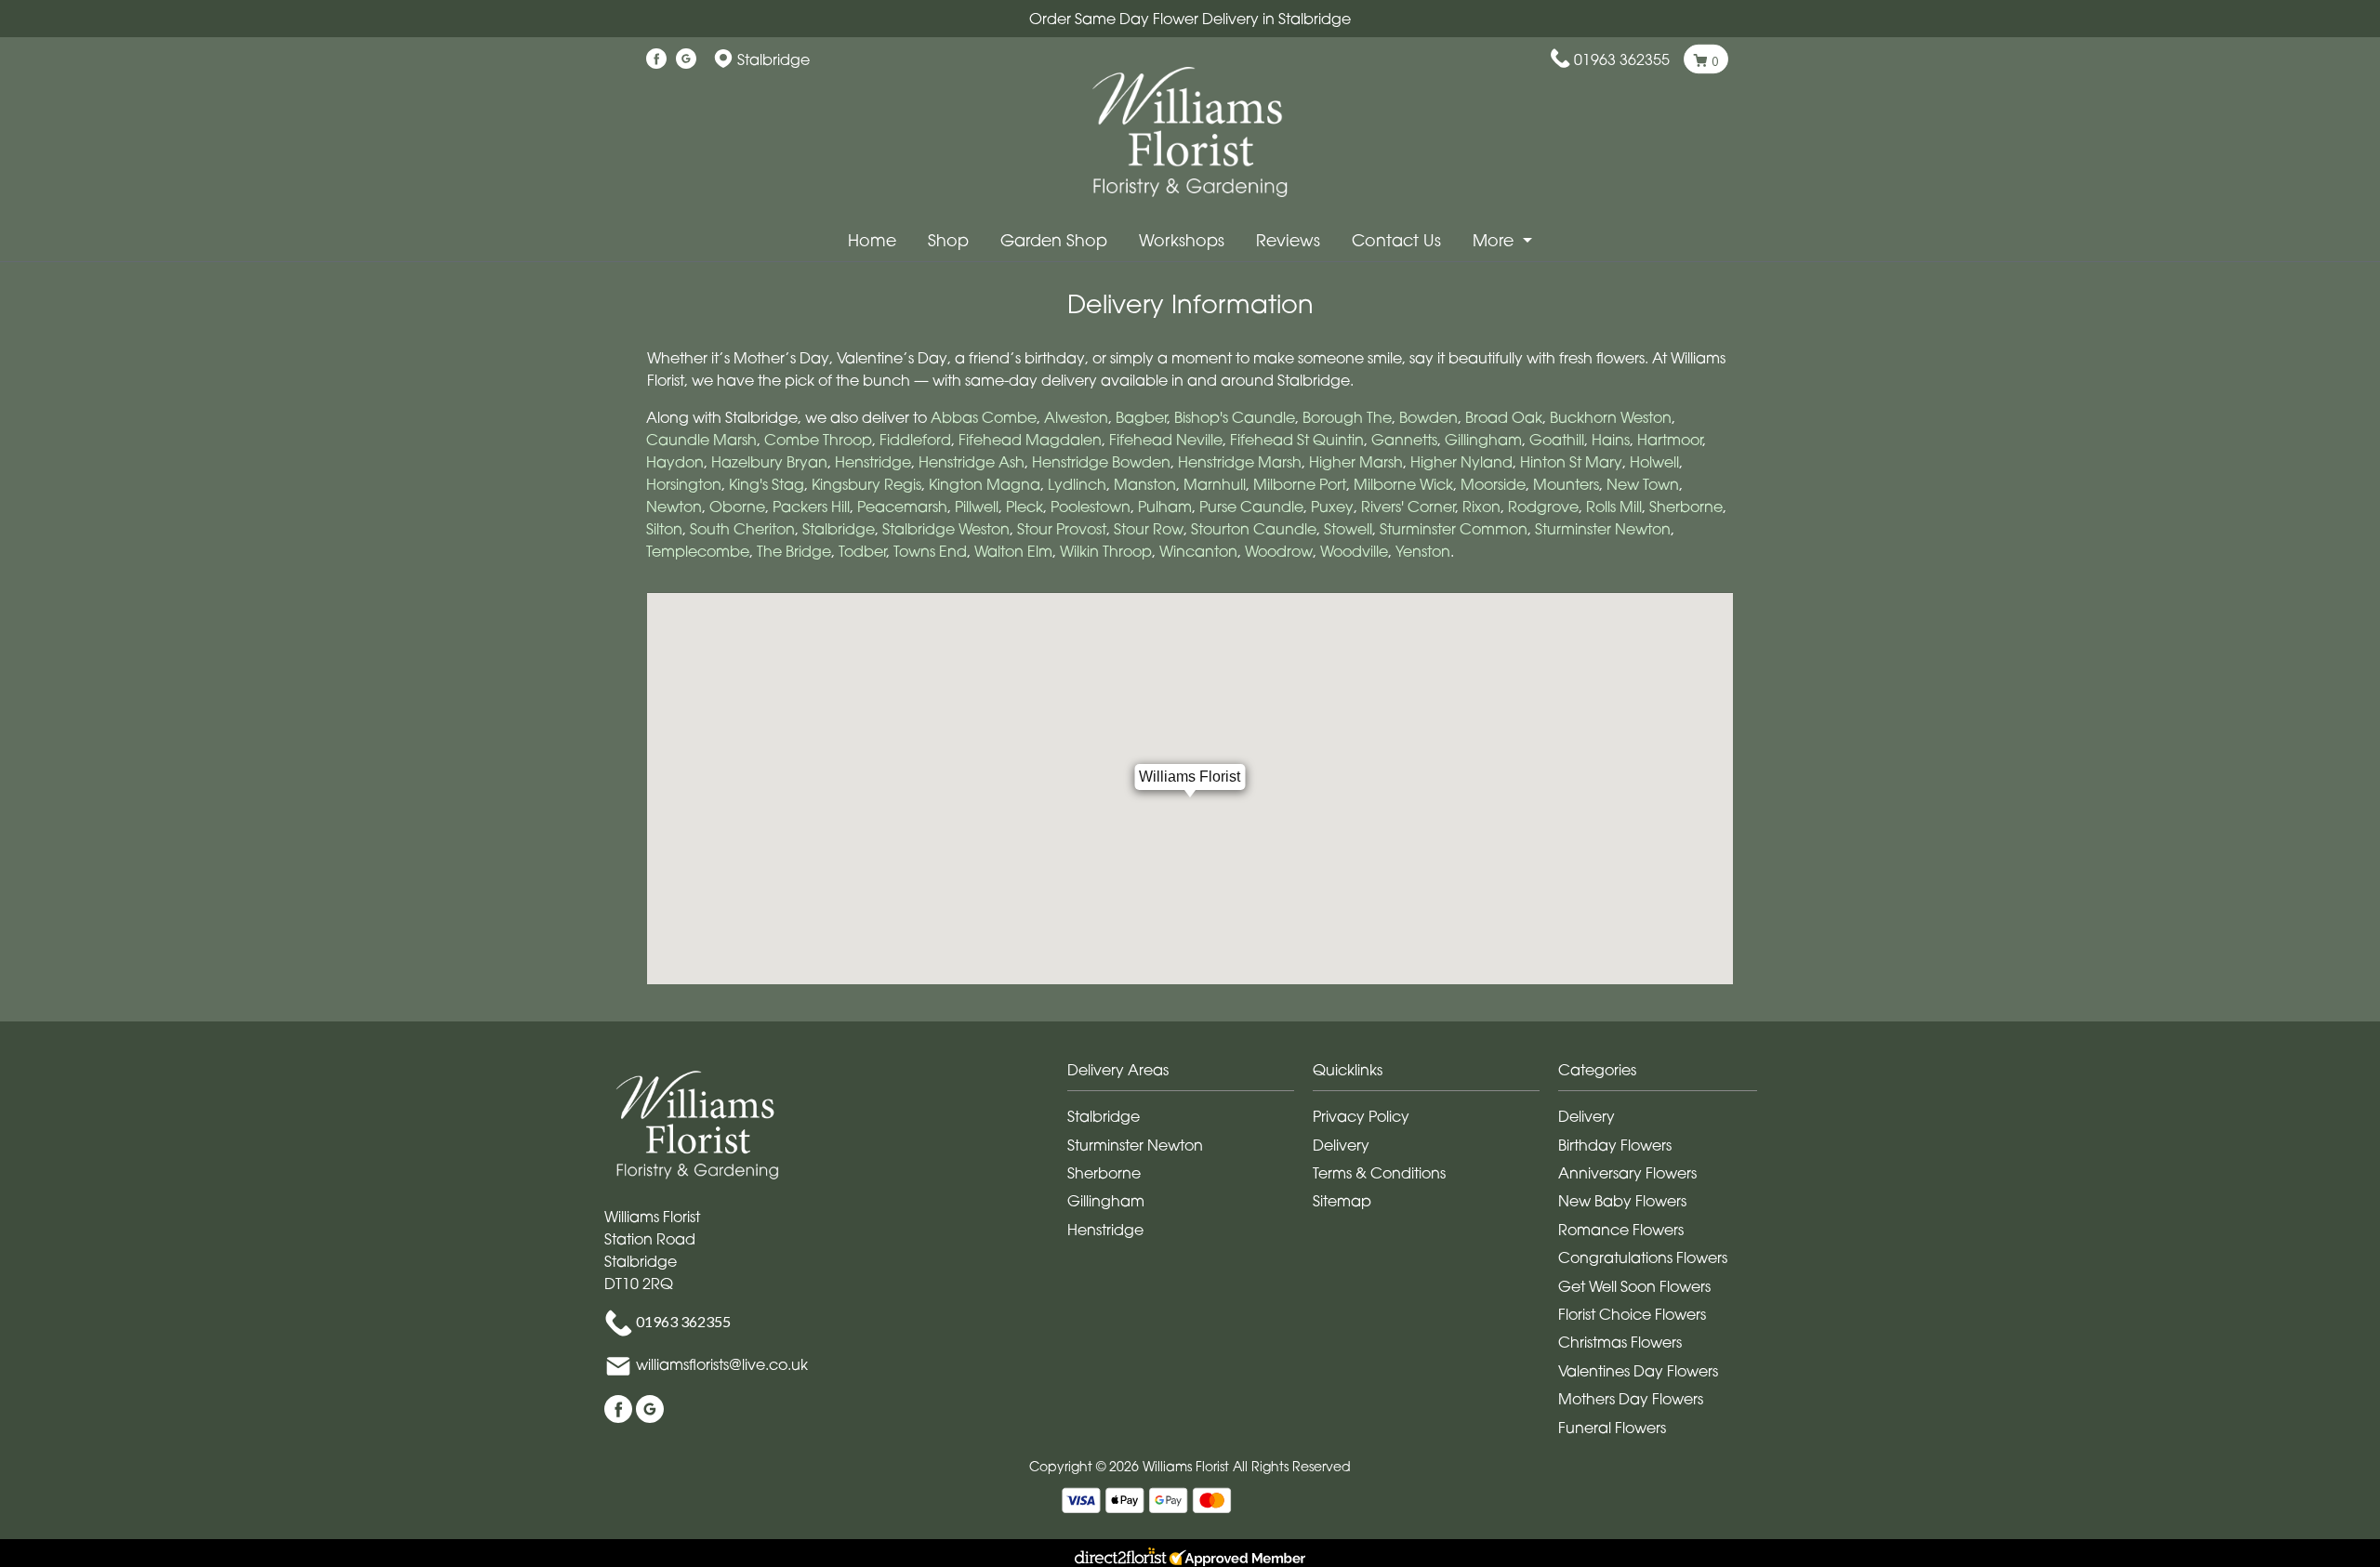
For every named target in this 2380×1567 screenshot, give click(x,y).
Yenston (1423, 551)
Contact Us (1396, 240)
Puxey (1332, 507)
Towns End (930, 551)
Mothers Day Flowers (1631, 1399)
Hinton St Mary (1571, 462)
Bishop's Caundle (1235, 417)
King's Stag (767, 484)
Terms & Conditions (1379, 1173)
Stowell (1348, 529)
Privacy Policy (1361, 1116)
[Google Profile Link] (686, 59)
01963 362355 (1622, 59)
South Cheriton (742, 529)
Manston (1145, 484)
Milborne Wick (1403, 484)
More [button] (1495, 240)
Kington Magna (985, 484)
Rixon (1481, 507)
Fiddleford (915, 440)
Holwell (1654, 462)
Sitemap (1342, 1201)
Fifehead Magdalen (1030, 440)
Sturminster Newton (1603, 529)
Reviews (1288, 240)
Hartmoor (1670, 440)
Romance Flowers (1621, 1230)
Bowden (1428, 417)
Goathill (1557, 440)
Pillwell (977, 507)
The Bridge (794, 551)
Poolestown (1091, 507)
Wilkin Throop (1106, 551)
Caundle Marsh (701, 440)
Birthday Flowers (1615, 1145)
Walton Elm (1013, 551)
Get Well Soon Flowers (1634, 1286)
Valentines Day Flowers (1638, 1371)
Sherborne (1686, 507)
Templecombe (698, 551)
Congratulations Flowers (1643, 1258)
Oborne (737, 507)
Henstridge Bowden (1101, 462)
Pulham (1165, 507)
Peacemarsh (902, 507)
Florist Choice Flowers (1632, 1314)
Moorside (1493, 484)
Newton (674, 507)
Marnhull (1215, 484)
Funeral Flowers (1612, 1428)
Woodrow (1279, 551)
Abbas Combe (984, 417)
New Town (1643, 484)
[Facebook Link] (656, 59)
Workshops (1182, 240)
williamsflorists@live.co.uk (722, 1365)
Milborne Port (1300, 484)
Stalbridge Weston (946, 529)
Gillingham (1483, 440)
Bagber (1141, 417)
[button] (1190, 1075)
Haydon (675, 462)
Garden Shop (1054, 240)
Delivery (1341, 1145)
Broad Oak (1504, 417)
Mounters (1566, 484)
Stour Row (1149, 529)
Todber (862, 551)
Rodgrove (1543, 507)
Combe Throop (818, 440)
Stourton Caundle (1254, 529)
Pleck (1025, 507)
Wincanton (1198, 551)
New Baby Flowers (1622, 1201)
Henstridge (873, 462)
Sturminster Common (1454, 529)
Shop (948, 240)
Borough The (1347, 417)
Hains (1611, 440)
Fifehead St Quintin (1297, 440)
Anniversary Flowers (1627, 1173)
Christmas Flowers (1620, 1342)
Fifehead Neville (1166, 440)
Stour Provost (1062, 529)
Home (872, 240)
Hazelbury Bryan (769, 462)
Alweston (1076, 417)
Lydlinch (1077, 484)
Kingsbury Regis (866, 484)
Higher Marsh (1356, 462)
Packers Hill (811, 507)
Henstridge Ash (972, 462)
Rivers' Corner (1408, 507)
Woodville (1354, 551)
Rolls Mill (1614, 507)
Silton (664, 529)
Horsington (684, 484)
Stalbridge (839, 529)
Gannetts (1404, 440)
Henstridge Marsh (1240, 462)
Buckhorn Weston (1611, 417)
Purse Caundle (1251, 507)
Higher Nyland (1461, 462)
